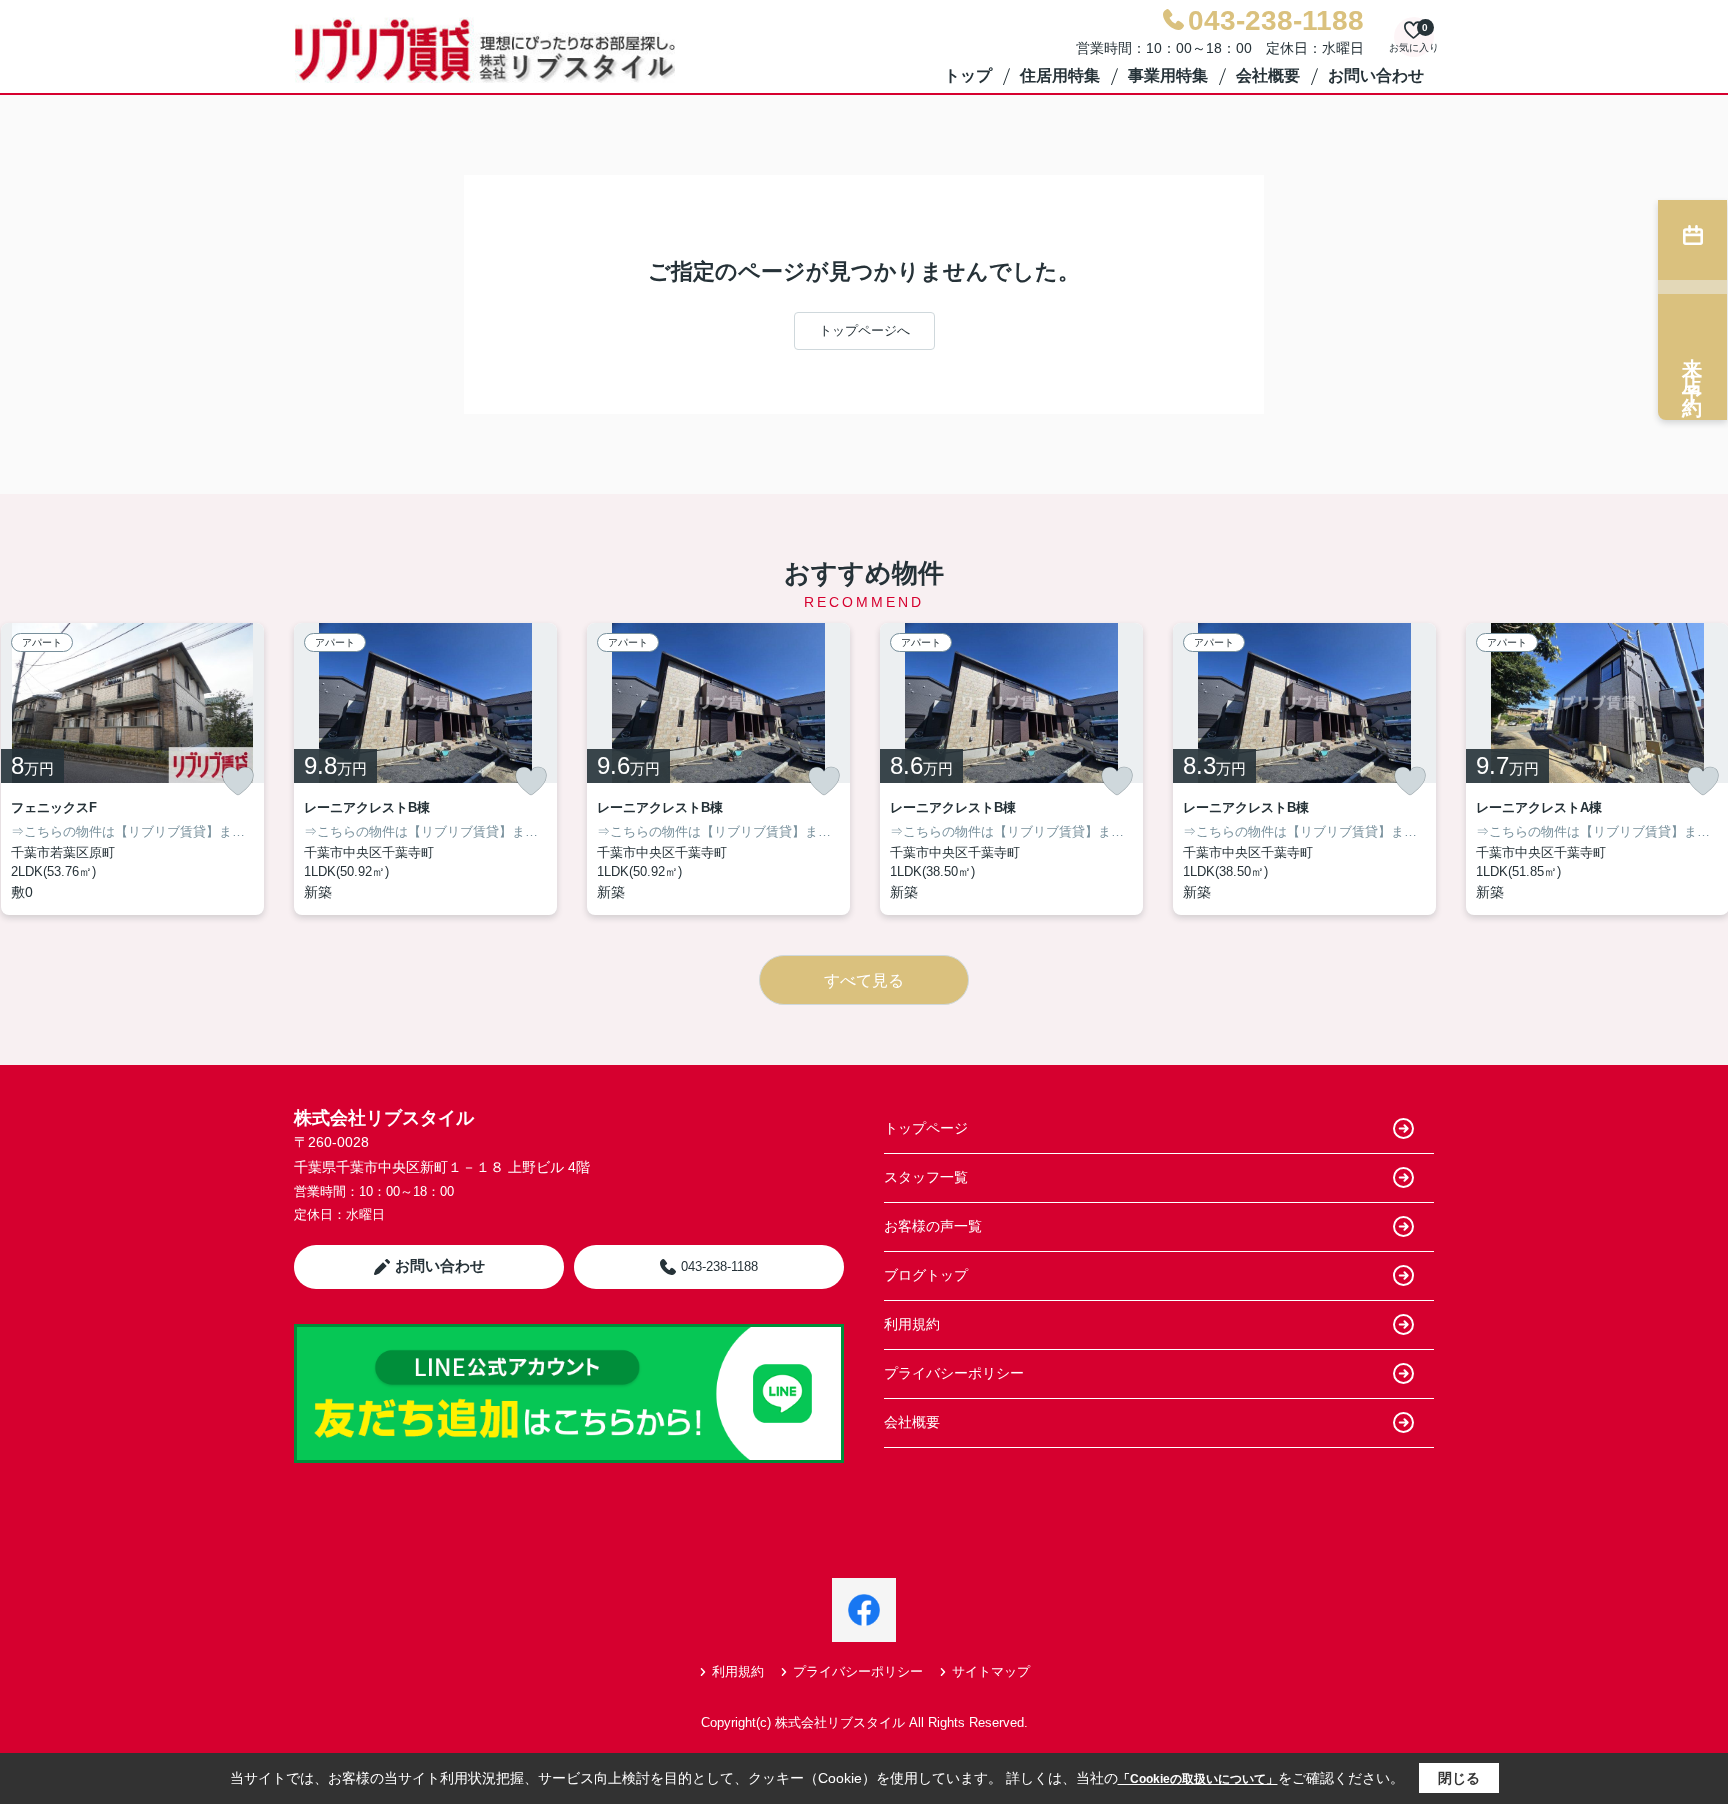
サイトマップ (991, 1671)
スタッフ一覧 (926, 1177)
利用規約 (912, 1324)
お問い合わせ (1376, 75)
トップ (968, 75)
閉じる (1459, 1778)
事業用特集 (1168, 75)
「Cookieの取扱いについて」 (1198, 1779)
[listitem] (425, 769)
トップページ (926, 1128)
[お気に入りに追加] (238, 781)
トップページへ (864, 330)
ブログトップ (926, 1275)
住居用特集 (1060, 75)
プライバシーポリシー (954, 1373)
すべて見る (864, 980)
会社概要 (1268, 75)
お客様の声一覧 (933, 1226)
